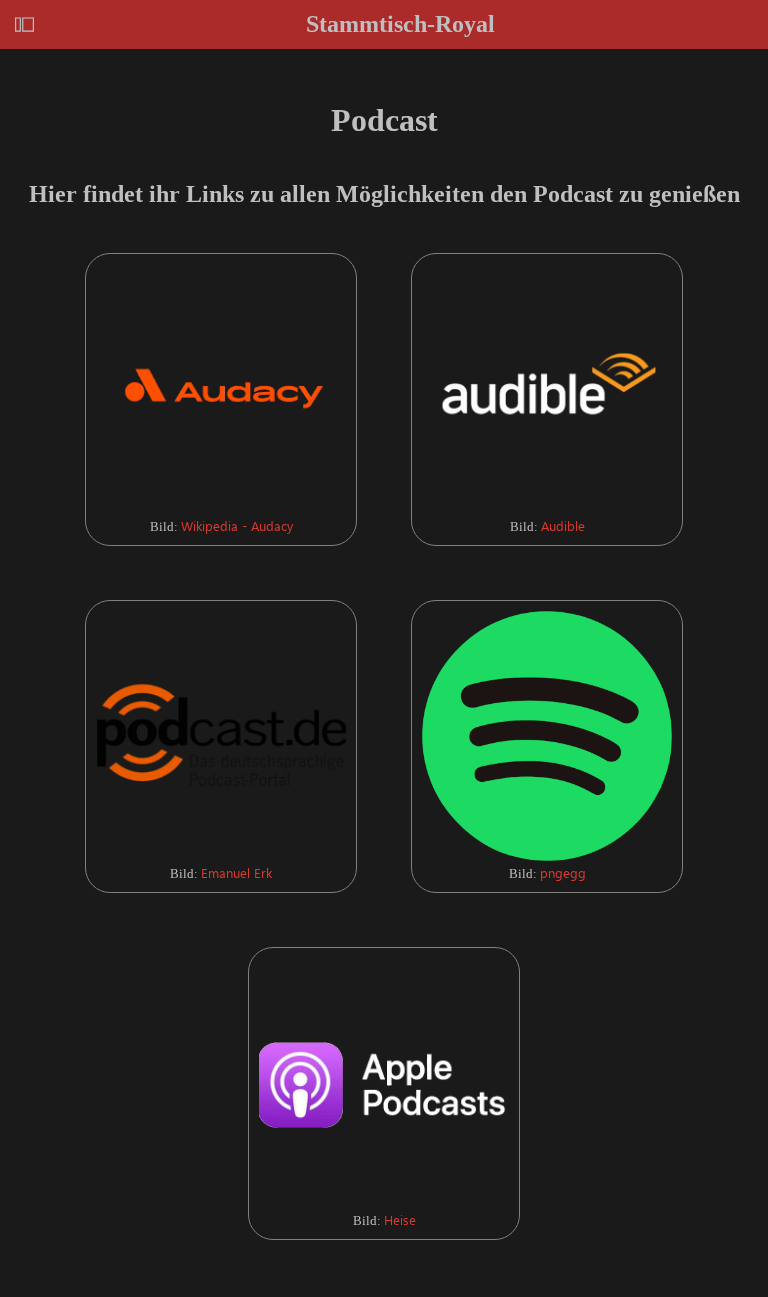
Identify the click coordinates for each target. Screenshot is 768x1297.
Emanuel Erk (236, 872)
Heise (400, 1219)
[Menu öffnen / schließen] (24, 24)
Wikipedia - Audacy (237, 525)
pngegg (563, 872)
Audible (563, 525)
